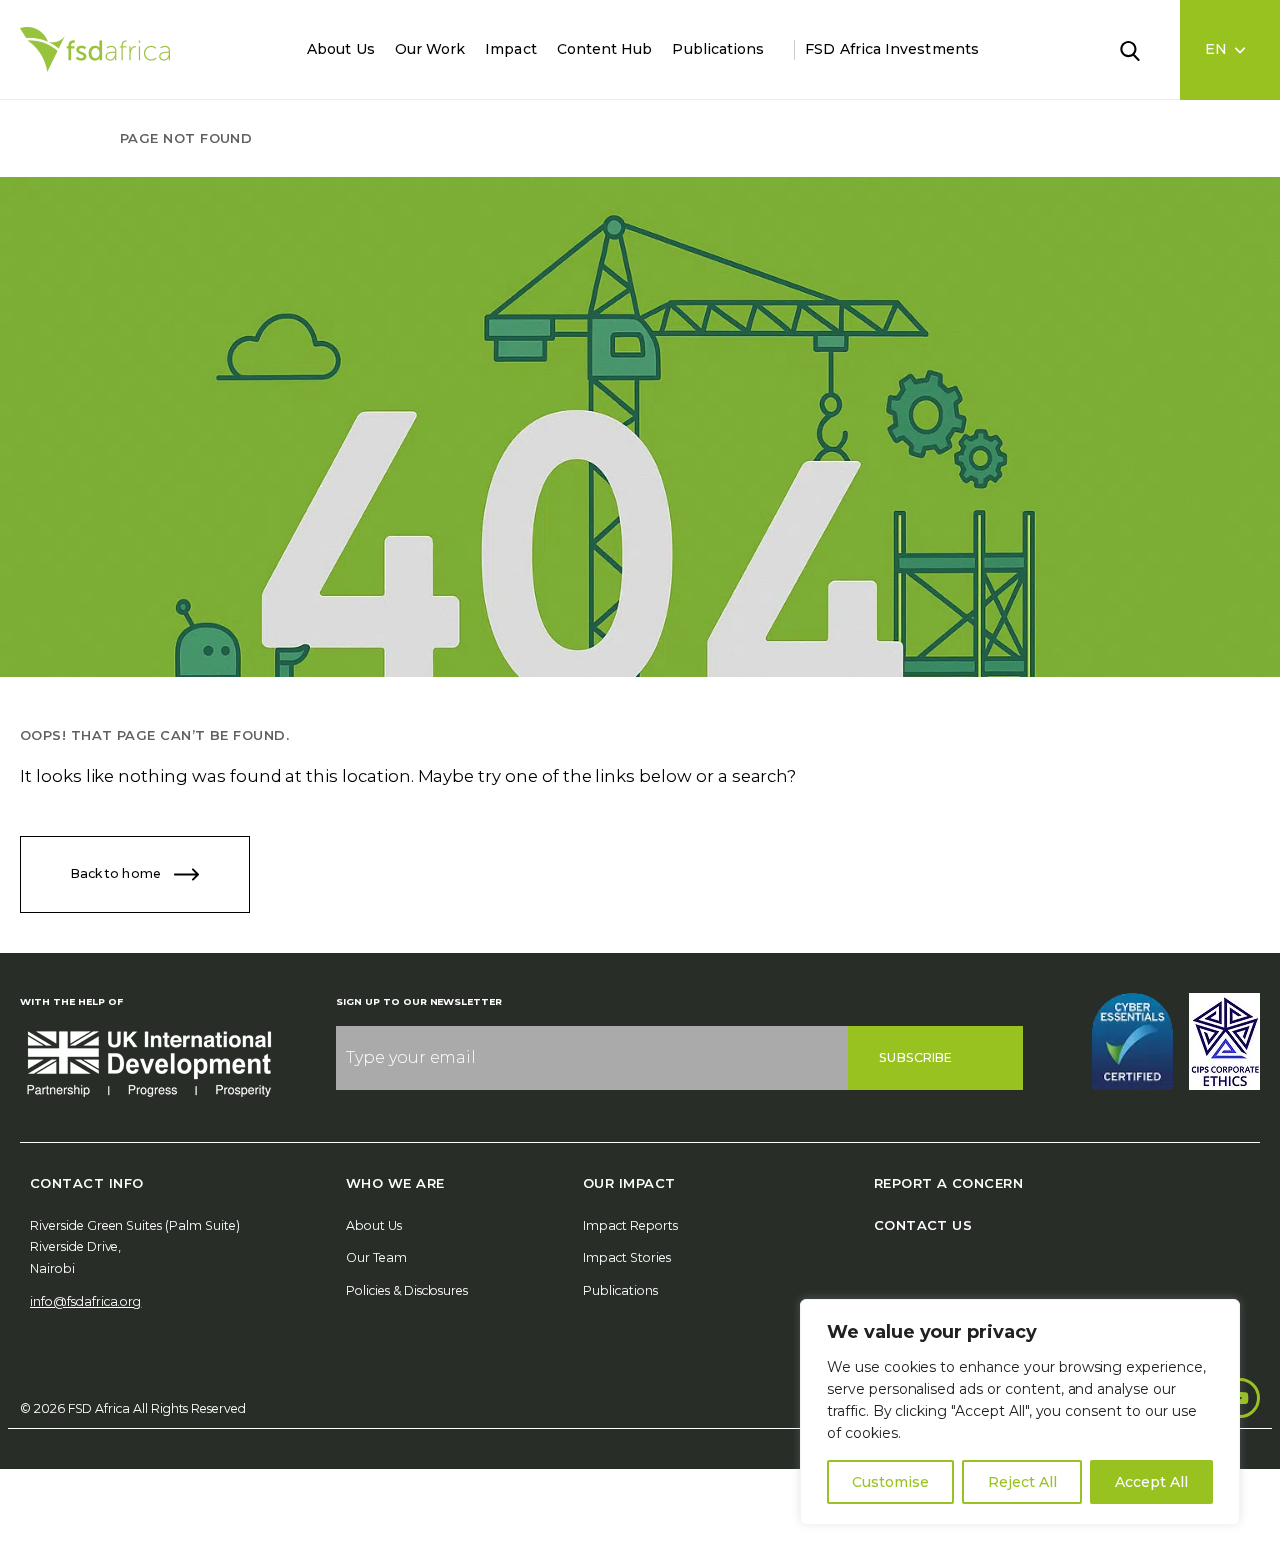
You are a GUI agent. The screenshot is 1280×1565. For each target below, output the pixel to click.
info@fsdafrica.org (85, 1301)
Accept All (1151, 1482)
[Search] (1142, 49)
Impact (510, 49)
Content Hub (605, 49)
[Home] (95, 49)
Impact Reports (630, 1225)
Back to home (117, 872)
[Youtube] (1240, 1398)
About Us (341, 49)
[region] (1020, 1412)
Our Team (376, 1257)
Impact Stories (627, 1257)
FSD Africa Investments (892, 49)
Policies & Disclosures (407, 1290)
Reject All (1022, 1482)
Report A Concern (948, 1183)
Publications (718, 49)
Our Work (430, 49)
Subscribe (915, 1057)
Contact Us (923, 1225)
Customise (890, 1482)
